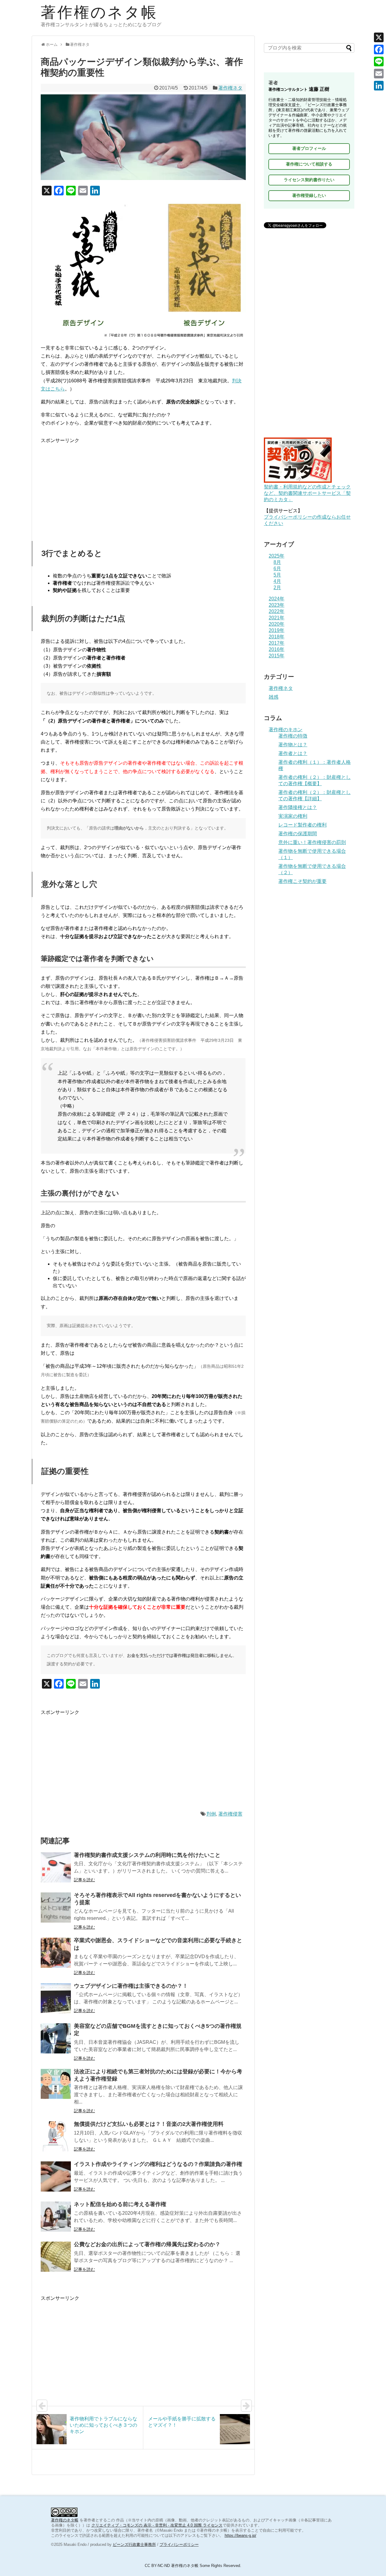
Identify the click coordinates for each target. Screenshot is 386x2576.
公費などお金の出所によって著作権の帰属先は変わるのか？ (147, 2244)
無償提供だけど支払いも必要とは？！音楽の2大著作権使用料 (149, 2124)
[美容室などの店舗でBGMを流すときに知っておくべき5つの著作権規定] (56, 2038)
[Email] (379, 74)
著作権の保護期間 (298, 834)
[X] (379, 37)
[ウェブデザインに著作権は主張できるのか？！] (56, 1998)
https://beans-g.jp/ (240, 2535)
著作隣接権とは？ (298, 807)
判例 (211, 1814)
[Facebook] (379, 49)
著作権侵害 (230, 1814)
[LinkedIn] (379, 86)
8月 (277, 562)
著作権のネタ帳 (99, 12)
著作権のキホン (286, 730)
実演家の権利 (293, 816)
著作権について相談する (309, 164)
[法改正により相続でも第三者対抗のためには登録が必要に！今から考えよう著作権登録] (56, 2084)
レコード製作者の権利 (302, 825)
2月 (277, 588)
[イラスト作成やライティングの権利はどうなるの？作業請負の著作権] (56, 2176)
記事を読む (84, 1880)
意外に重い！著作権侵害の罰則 (312, 842)
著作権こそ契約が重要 (302, 881)
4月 (277, 581)
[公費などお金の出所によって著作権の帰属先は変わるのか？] (56, 2257)
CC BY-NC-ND (157, 2566)
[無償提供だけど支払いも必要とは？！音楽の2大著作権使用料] (56, 2136)
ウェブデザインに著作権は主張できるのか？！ (131, 1986)
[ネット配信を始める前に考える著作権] (56, 2217)
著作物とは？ (293, 745)
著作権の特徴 (293, 736)
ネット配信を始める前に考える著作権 (120, 2204)
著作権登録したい (309, 195)
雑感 (274, 697)
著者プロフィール (309, 148)
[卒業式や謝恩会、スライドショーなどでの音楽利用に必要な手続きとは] (56, 1953)
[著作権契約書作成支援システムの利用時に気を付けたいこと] (56, 1867)
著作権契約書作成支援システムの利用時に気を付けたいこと (147, 1855)
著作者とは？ (293, 753)
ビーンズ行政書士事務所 (134, 2544)
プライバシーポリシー (179, 2544)
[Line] (379, 62)
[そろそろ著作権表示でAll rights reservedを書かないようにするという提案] (56, 1908)
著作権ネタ (230, 88)
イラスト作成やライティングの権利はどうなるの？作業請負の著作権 (158, 2164)
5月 (277, 575)
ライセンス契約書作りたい (309, 180)
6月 (277, 569)
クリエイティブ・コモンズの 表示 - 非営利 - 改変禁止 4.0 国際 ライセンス (157, 2525)
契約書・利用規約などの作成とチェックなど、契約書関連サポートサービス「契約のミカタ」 (307, 493)
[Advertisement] (143, 487)
